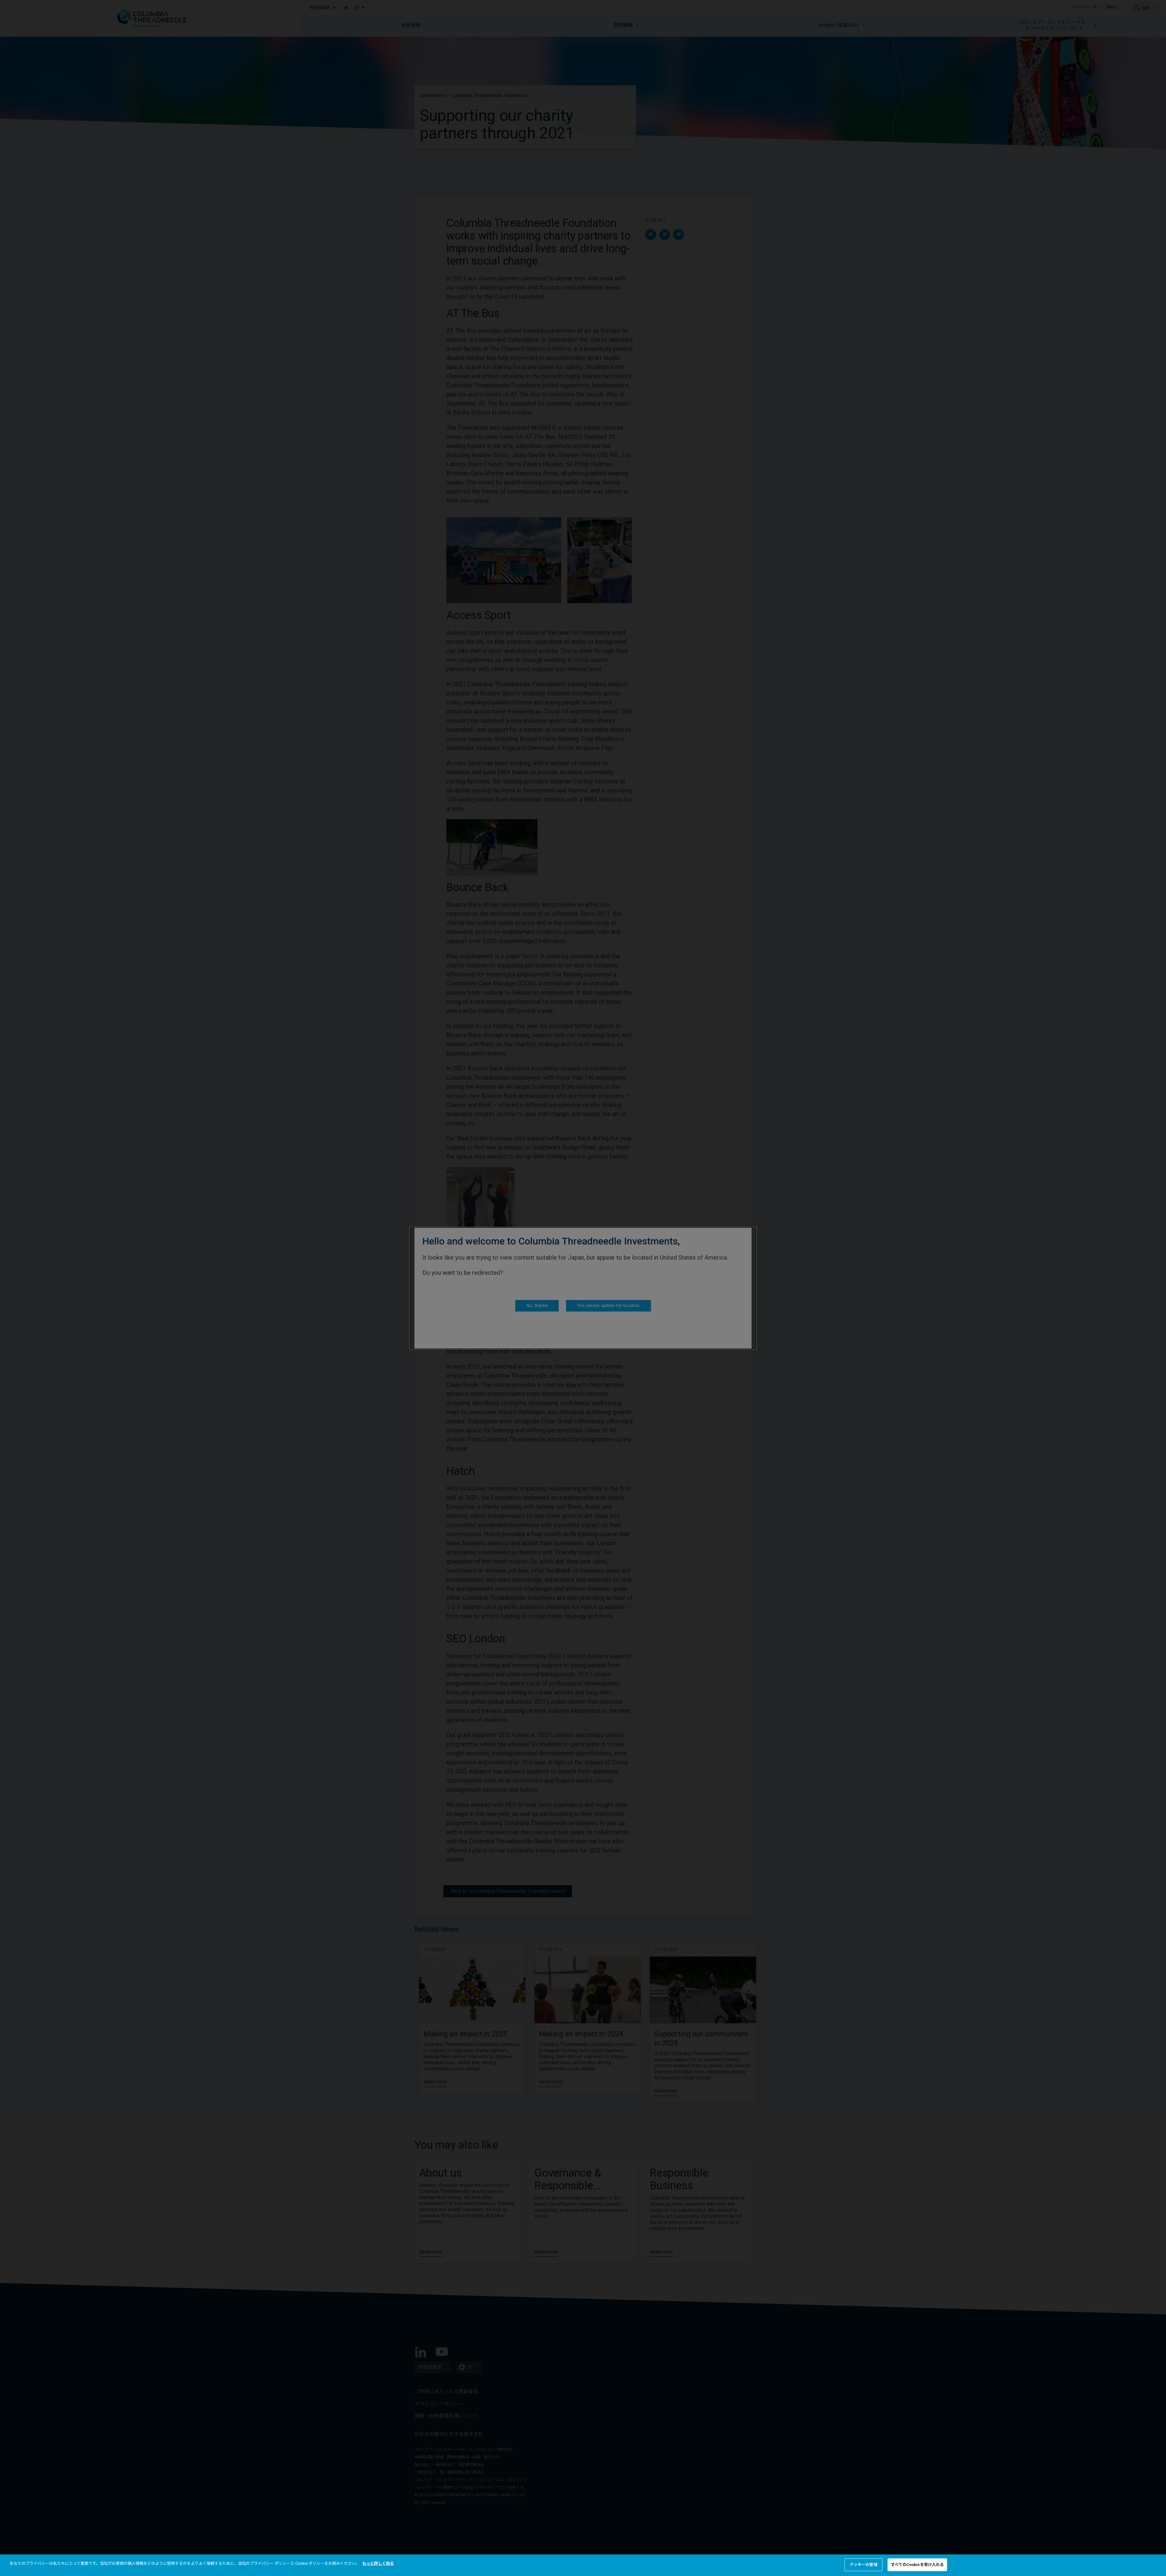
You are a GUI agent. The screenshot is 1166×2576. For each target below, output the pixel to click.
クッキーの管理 (864, 2565)
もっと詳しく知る (378, 2563)
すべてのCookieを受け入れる (917, 2565)
